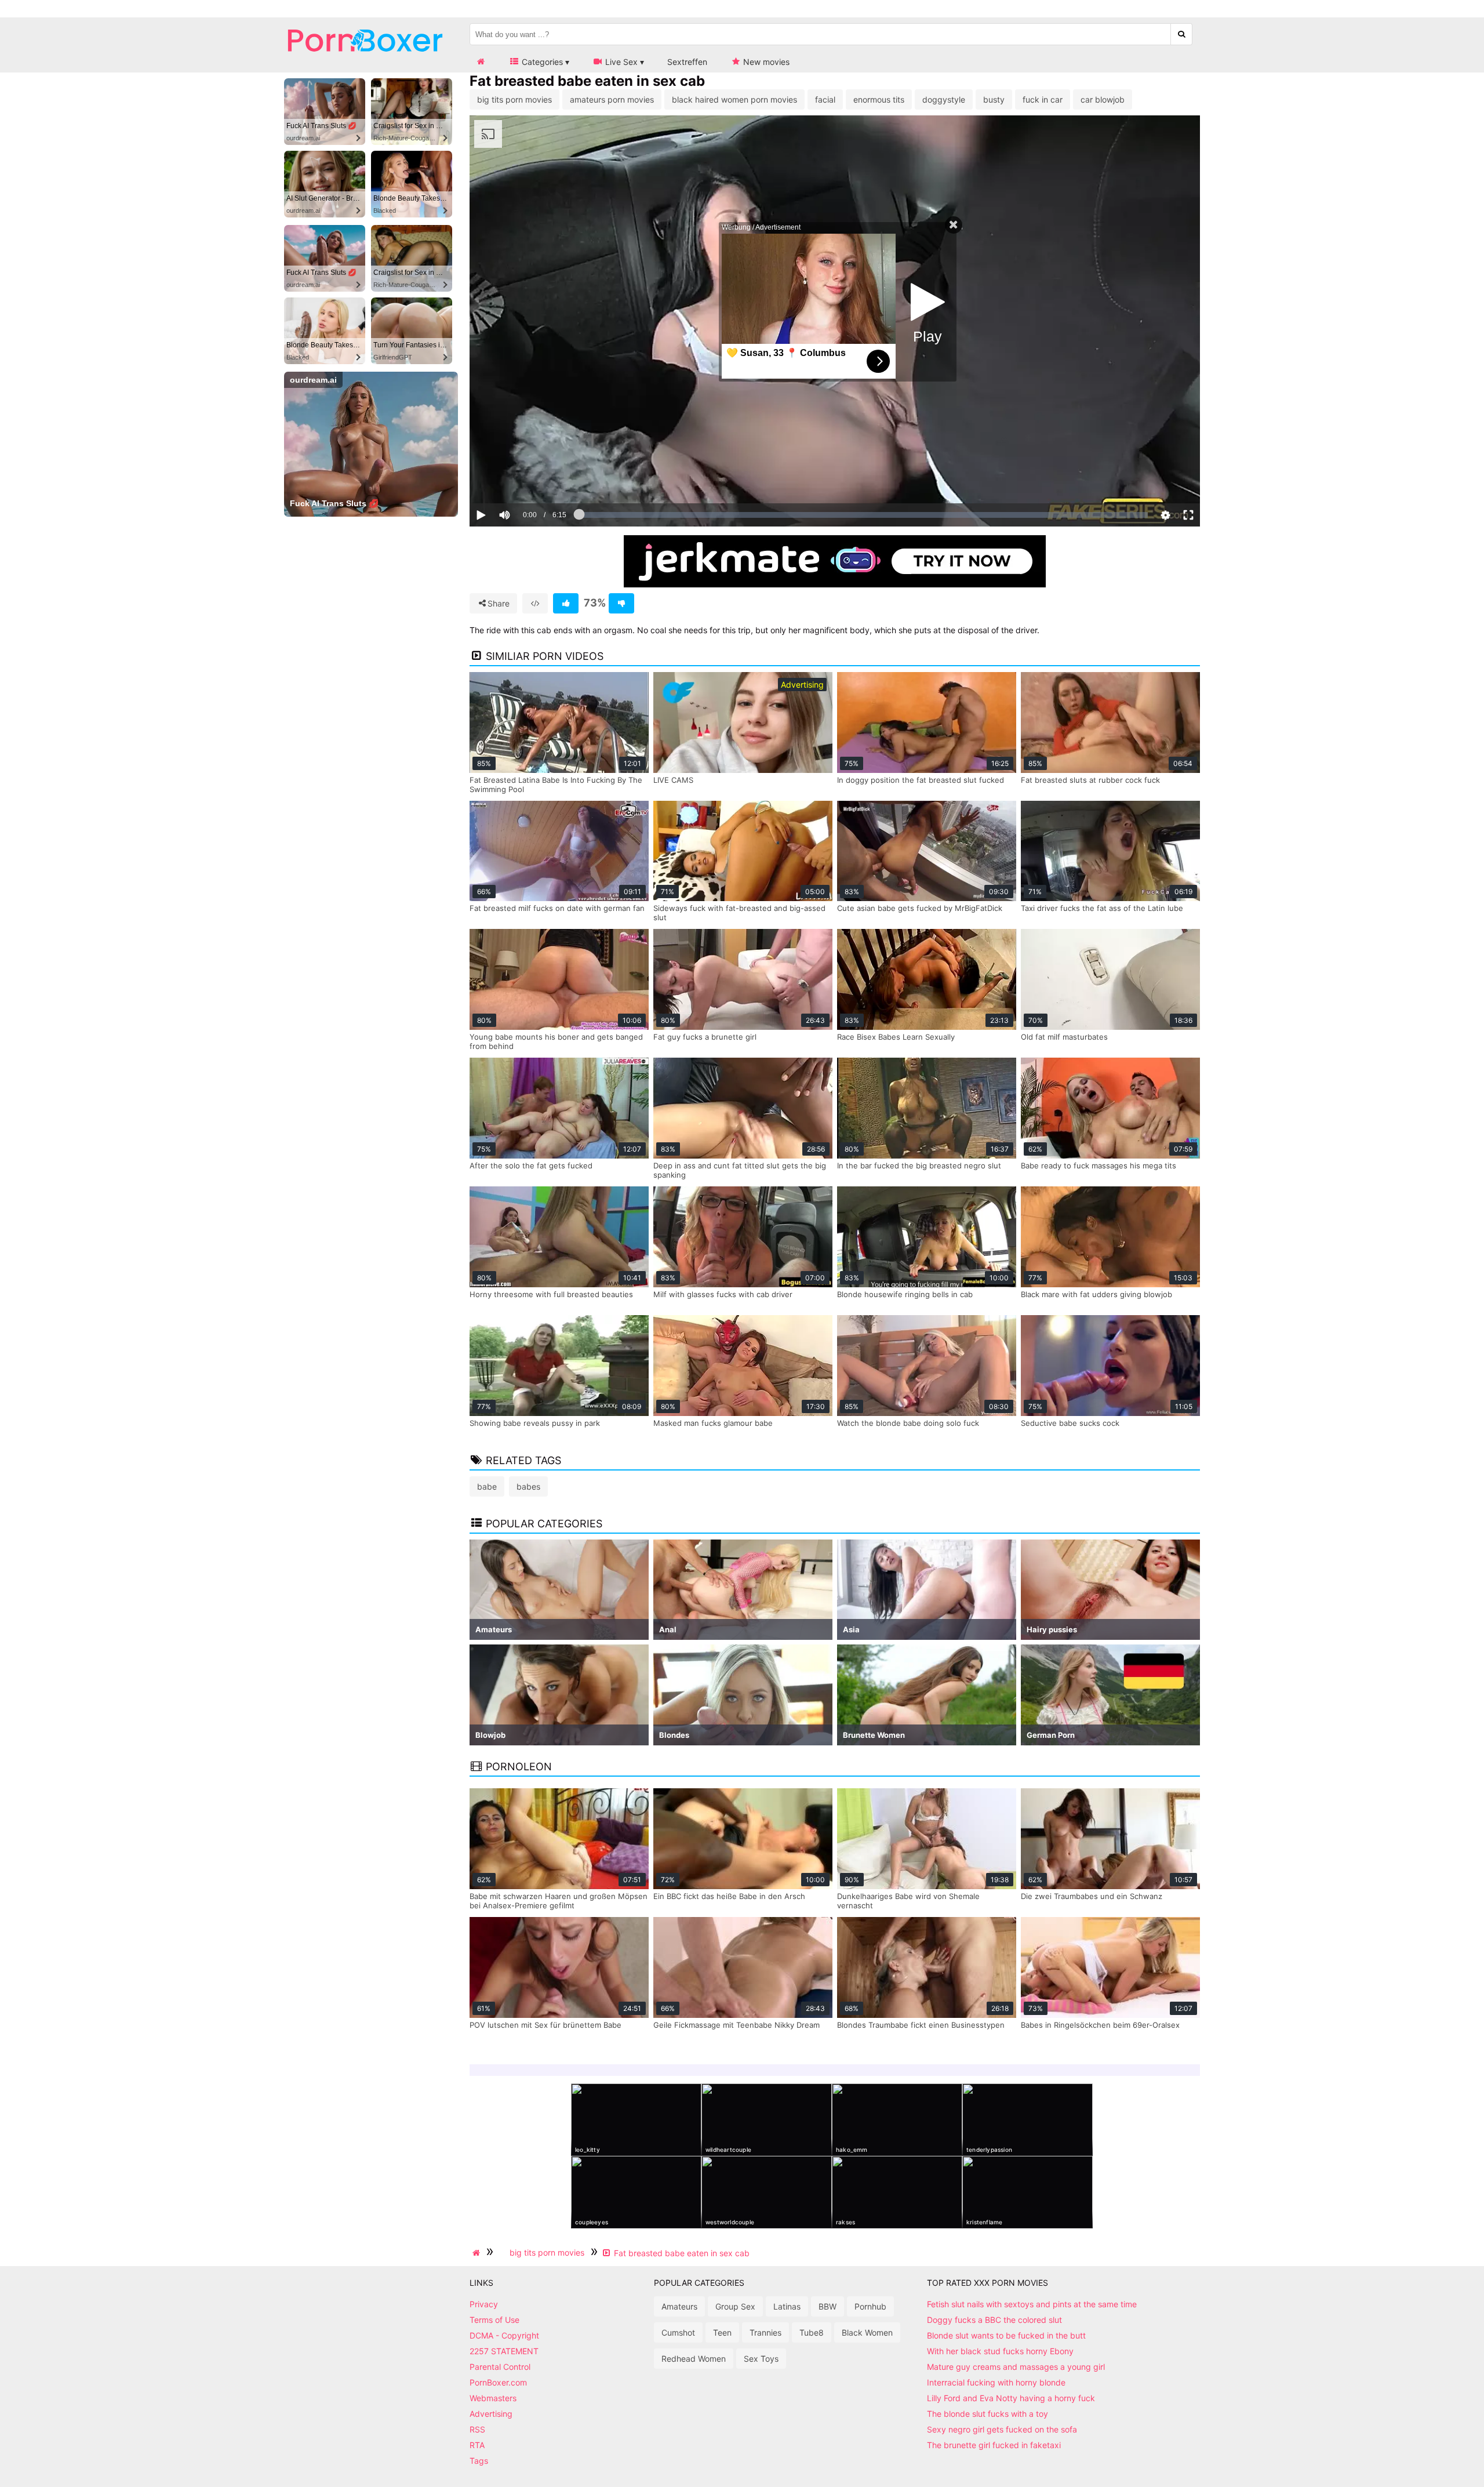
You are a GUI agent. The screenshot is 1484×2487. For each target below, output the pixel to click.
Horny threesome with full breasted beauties (551, 1294)
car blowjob (1103, 99)
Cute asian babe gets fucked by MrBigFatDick (920, 908)
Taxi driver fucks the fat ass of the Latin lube (1102, 908)
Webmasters (493, 2398)
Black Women (867, 2332)
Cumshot (678, 2332)
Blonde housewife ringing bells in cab (905, 1294)
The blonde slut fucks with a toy (987, 2414)
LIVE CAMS (673, 780)
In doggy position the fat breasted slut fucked (921, 780)
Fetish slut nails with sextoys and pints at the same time (1032, 2304)
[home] (478, 2253)
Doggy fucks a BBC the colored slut (994, 2320)
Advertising (491, 2414)
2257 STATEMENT (504, 2351)
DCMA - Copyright (504, 2335)
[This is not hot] (621, 603)
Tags (479, 2461)
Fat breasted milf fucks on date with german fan (557, 908)
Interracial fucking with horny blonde (996, 2382)
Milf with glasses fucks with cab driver (723, 1294)
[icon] (481, 62)
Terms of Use (494, 2320)
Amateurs (679, 2306)
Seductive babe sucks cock (1070, 1423)
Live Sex (620, 62)
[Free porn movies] (365, 61)
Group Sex (735, 2306)
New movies (765, 62)
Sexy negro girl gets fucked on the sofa (1002, 2429)
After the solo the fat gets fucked (531, 1166)
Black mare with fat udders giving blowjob (1096, 1294)
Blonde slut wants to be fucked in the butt (1006, 2335)
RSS (477, 2429)
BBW (828, 2306)
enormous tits (879, 99)
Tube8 (812, 2332)
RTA (477, 2445)
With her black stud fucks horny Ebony (1000, 2351)
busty (994, 99)
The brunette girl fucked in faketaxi (994, 2445)
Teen (722, 2332)
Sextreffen (687, 62)
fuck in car (1043, 99)
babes (528, 1486)
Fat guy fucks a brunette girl (705, 1037)
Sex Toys (761, 2359)
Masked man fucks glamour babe (713, 1423)
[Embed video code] (535, 603)
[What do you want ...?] (1182, 34)
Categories (541, 62)
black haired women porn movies (734, 99)
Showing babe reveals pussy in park (535, 1423)
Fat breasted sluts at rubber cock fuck (1090, 780)
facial (825, 99)
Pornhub (870, 2306)
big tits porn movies (514, 99)
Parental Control (500, 2367)
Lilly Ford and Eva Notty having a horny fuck (1011, 2398)
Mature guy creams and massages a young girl (1016, 2367)
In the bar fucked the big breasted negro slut (919, 1166)
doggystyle (944, 99)
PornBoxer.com (498, 2382)
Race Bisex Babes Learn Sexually (896, 1037)
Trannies (765, 2332)
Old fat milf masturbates (1064, 1037)
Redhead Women (694, 2359)
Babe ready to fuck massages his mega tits (1099, 1166)
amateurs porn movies (612, 99)
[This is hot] (566, 603)
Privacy (484, 2304)
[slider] (524, 479)
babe (487, 1486)
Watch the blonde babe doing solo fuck (908, 1423)
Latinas (787, 2306)
